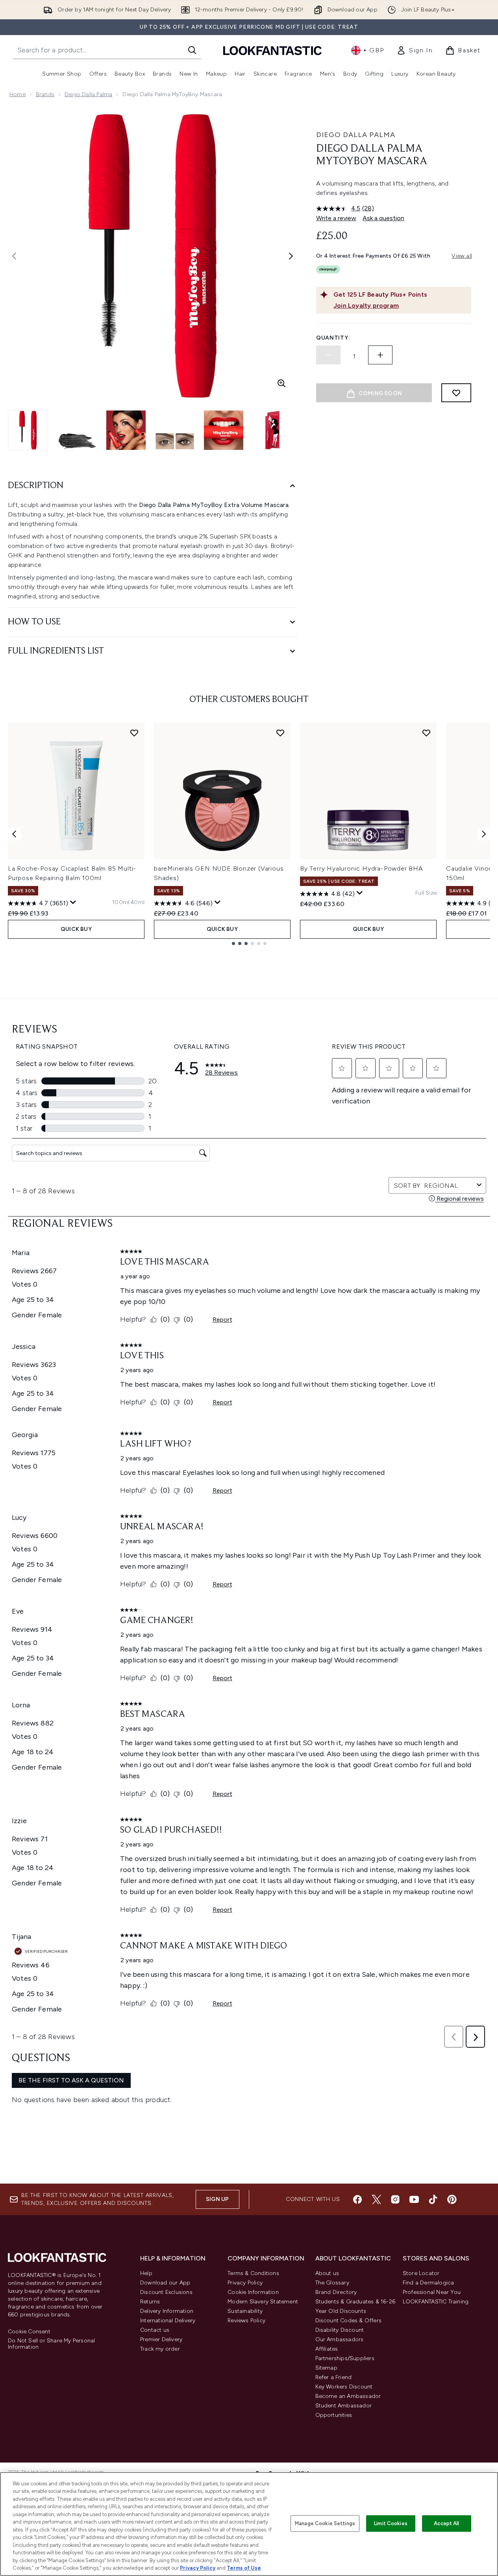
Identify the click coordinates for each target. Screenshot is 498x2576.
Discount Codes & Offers (349, 2321)
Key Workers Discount (344, 2387)
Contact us (155, 2330)
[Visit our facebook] (357, 2199)
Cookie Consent (29, 2332)
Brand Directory (336, 2292)
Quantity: (333, 338)
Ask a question (383, 218)
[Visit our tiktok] (433, 2199)
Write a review (336, 218)
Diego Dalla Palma (88, 94)
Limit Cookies (391, 2523)
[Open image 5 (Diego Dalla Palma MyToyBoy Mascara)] (224, 430)
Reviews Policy (246, 2321)
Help (146, 2273)
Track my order (160, 2349)
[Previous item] (14, 834)
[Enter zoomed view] (281, 383)
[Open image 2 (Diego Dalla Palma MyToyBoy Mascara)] (77, 430)
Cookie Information (253, 2292)
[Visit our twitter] (376, 2199)
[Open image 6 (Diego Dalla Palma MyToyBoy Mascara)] (272, 430)
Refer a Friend (334, 2377)
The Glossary (332, 2283)
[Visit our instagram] (395, 2199)
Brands (45, 94)
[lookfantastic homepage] (272, 50)
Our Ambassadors (340, 2339)
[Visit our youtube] (414, 2199)
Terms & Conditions (253, 2273)
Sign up (217, 2199)
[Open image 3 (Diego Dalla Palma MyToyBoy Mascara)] (126, 430)
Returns (150, 2302)
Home (18, 94)
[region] (249, 2524)
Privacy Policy (245, 2283)
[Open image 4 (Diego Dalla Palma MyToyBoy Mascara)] (175, 430)
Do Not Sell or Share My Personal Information (51, 2344)
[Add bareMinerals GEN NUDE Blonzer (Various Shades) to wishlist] (280, 733)
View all (462, 256)
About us (327, 2273)
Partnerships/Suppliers (345, 2358)
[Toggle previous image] (14, 256)
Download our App (165, 2283)
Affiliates (327, 2349)
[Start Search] (192, 50)
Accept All (446, 2523)
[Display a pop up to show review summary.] (73, 903)
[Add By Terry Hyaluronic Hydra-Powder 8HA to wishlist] (426, 733)
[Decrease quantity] (328, 355)
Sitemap (326, 2368)
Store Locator (421, 2273)
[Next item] (484, 834)
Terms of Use (244, 2568)
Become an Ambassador (348, 2396)
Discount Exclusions (166, 2292)
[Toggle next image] (291, 256)
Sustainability (245, 2311)
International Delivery (168, 2321)
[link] (415, 50)
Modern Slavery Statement (263, 2302)
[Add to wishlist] (456, 393)
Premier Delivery (161, 2339)
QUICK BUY (76, 929)
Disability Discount (340, 2330)
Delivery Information (167, 2311)
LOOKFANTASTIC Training (436, 2302)
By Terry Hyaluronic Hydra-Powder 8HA (362, 868)
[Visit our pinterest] (452, 2199)
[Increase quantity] (380, 355)
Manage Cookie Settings (325, 2523)
